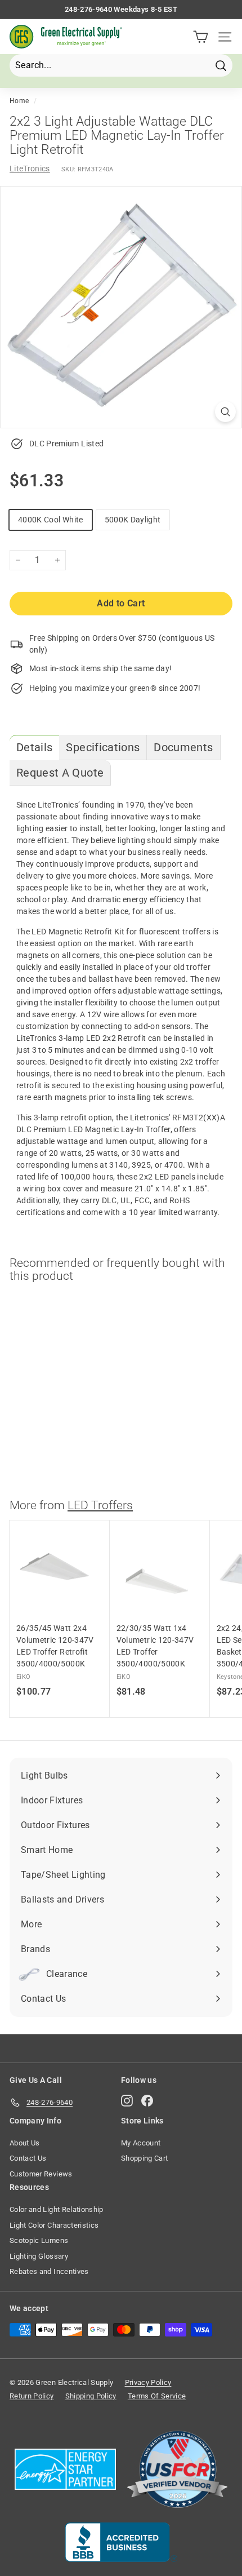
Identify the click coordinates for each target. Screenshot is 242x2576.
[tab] (34, 748)
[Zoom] (225, 412)
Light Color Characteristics (54, 2225)
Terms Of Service (157, 2396)
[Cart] (201, 37)
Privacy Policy (148, 2382)
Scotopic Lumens (39, 2240)
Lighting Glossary (39, 2256)
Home (19, 101)
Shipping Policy (91, 2396)
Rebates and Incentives (49, 2271)
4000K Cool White (51, 520)
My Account (141, 2143)
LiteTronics (30, 169)
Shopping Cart (145, 2158)
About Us (25, 2143)
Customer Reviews (41, 2174)
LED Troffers (100, 1505)
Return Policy (32, 2396)
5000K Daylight (133, 520)
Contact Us (28, 2158)
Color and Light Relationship (57, 2209)
